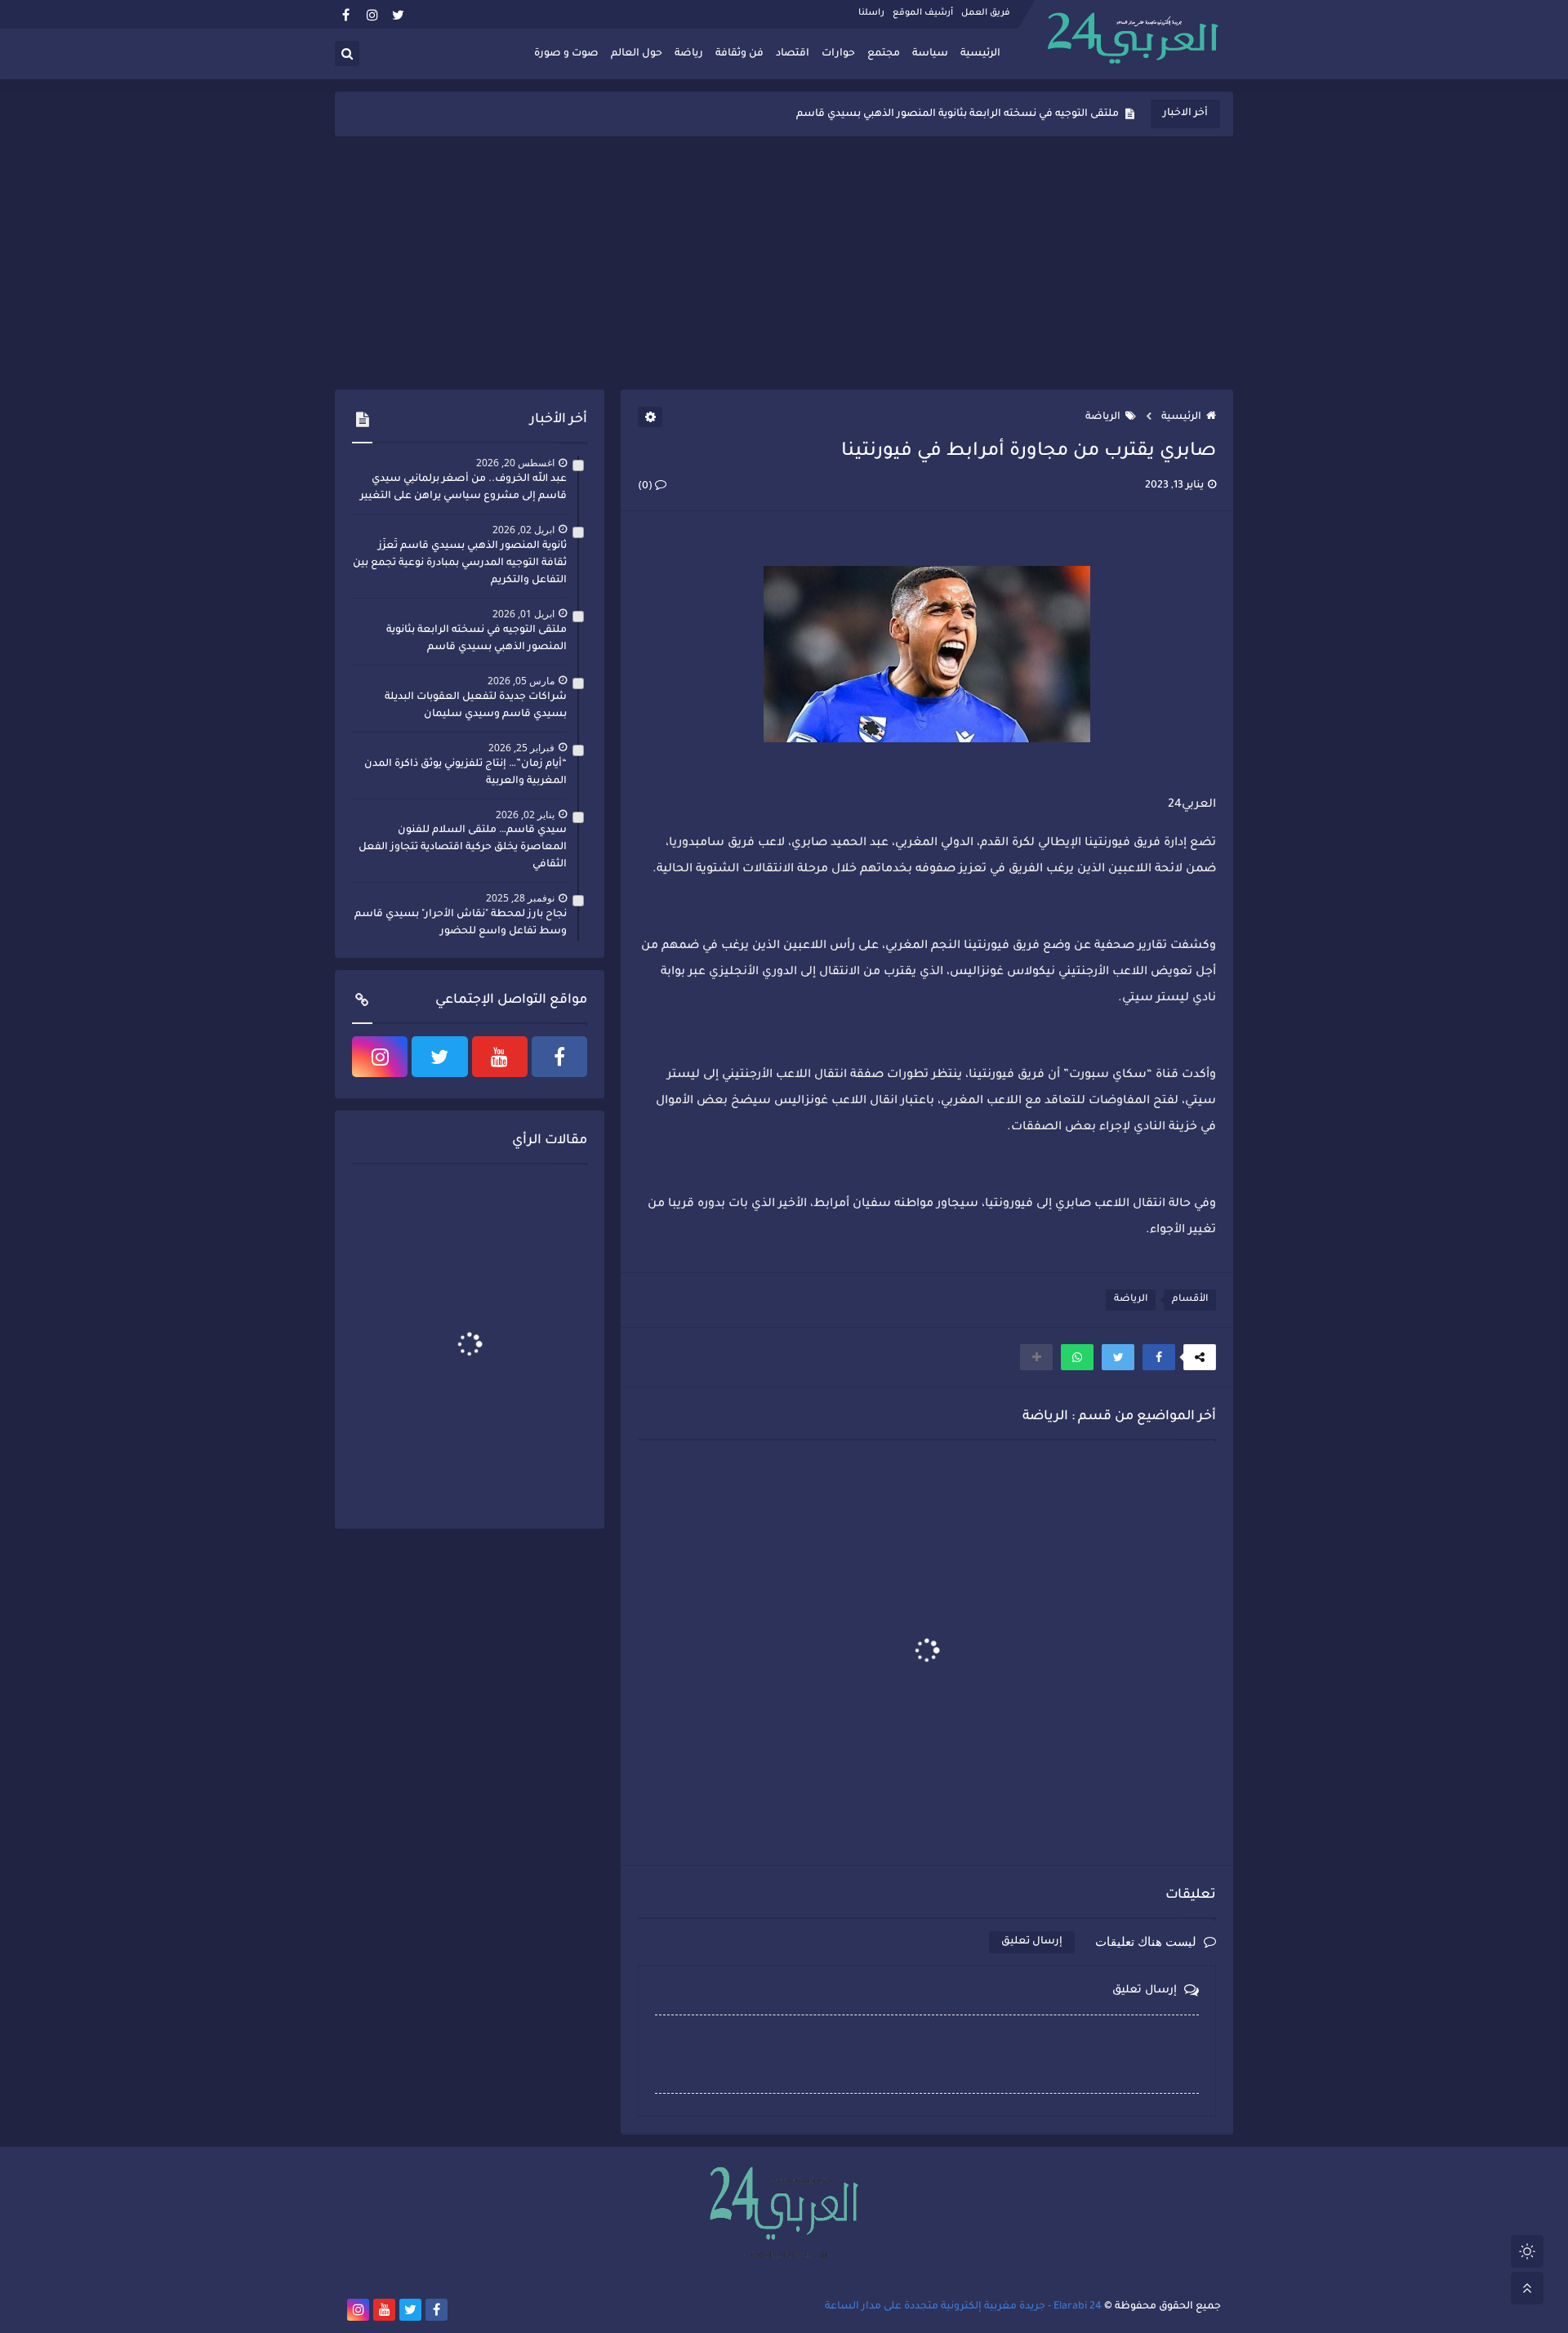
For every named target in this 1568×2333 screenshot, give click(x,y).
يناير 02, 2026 (525, 815)
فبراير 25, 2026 (521, 748)
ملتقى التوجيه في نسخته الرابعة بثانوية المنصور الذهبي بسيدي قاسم (477, 639)
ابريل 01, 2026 (523, 614)
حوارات (838, 54)
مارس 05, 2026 (521, 681)
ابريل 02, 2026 (523, 530)
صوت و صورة (566, 54)
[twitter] (398, 14)
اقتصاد (793, 54)
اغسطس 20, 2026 (515, 463)
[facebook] (346, 14)
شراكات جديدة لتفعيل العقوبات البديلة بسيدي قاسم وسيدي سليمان (955, 114)
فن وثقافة (739, 54)
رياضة (689, 54)
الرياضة (1103, 417)
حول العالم (637, 54)
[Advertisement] (784, 263)
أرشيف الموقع (923, 13)
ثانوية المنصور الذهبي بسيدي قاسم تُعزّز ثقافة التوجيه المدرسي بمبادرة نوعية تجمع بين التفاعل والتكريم (460, 563)
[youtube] (500, 1057)
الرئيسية (980, 54)
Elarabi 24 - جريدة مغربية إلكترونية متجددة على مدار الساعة (963, 2307)
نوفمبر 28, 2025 (520, 898)
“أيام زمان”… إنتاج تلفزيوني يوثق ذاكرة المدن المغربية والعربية (465, 773)
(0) (646, 487)
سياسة (930, 54)
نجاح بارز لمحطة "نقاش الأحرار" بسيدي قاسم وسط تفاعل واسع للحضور (461, 923)
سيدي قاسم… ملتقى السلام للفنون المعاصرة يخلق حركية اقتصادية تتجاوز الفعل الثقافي (463, 848)
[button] (1159, 1357)
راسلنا (871, 13)
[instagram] (372, 14)
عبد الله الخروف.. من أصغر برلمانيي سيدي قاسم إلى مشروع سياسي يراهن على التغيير (463, 488)
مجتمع (884, 54)
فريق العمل (986, 13)
